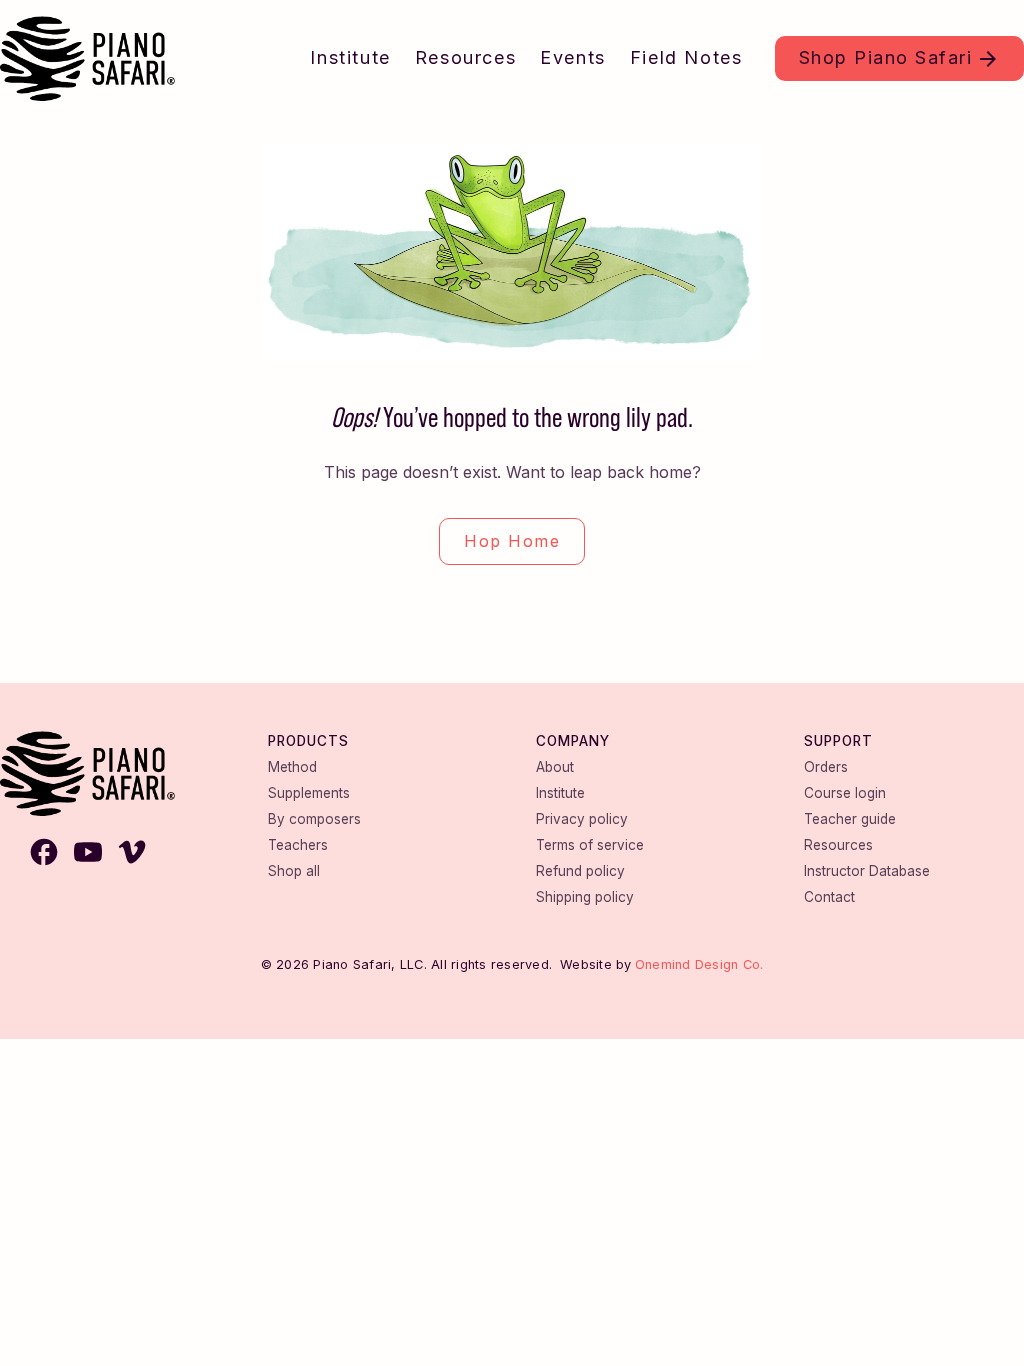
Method (292, 767)
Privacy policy (582, 819)
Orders (826, 767)
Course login (845, 793)
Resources (465, 57)
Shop (886, 57)
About (555, 767)
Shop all (294, 871)
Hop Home (512, 541)
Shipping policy (585, 897)
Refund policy (580, 871)
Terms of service (590, 845)
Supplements (309, 793)
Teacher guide (850, 819)
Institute (350, 57)
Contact (829, 897)
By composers (314, 819)
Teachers (298, 845)
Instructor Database (867, 871)
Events (573, 57)
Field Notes (686, 57)
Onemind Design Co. (699, 964)
